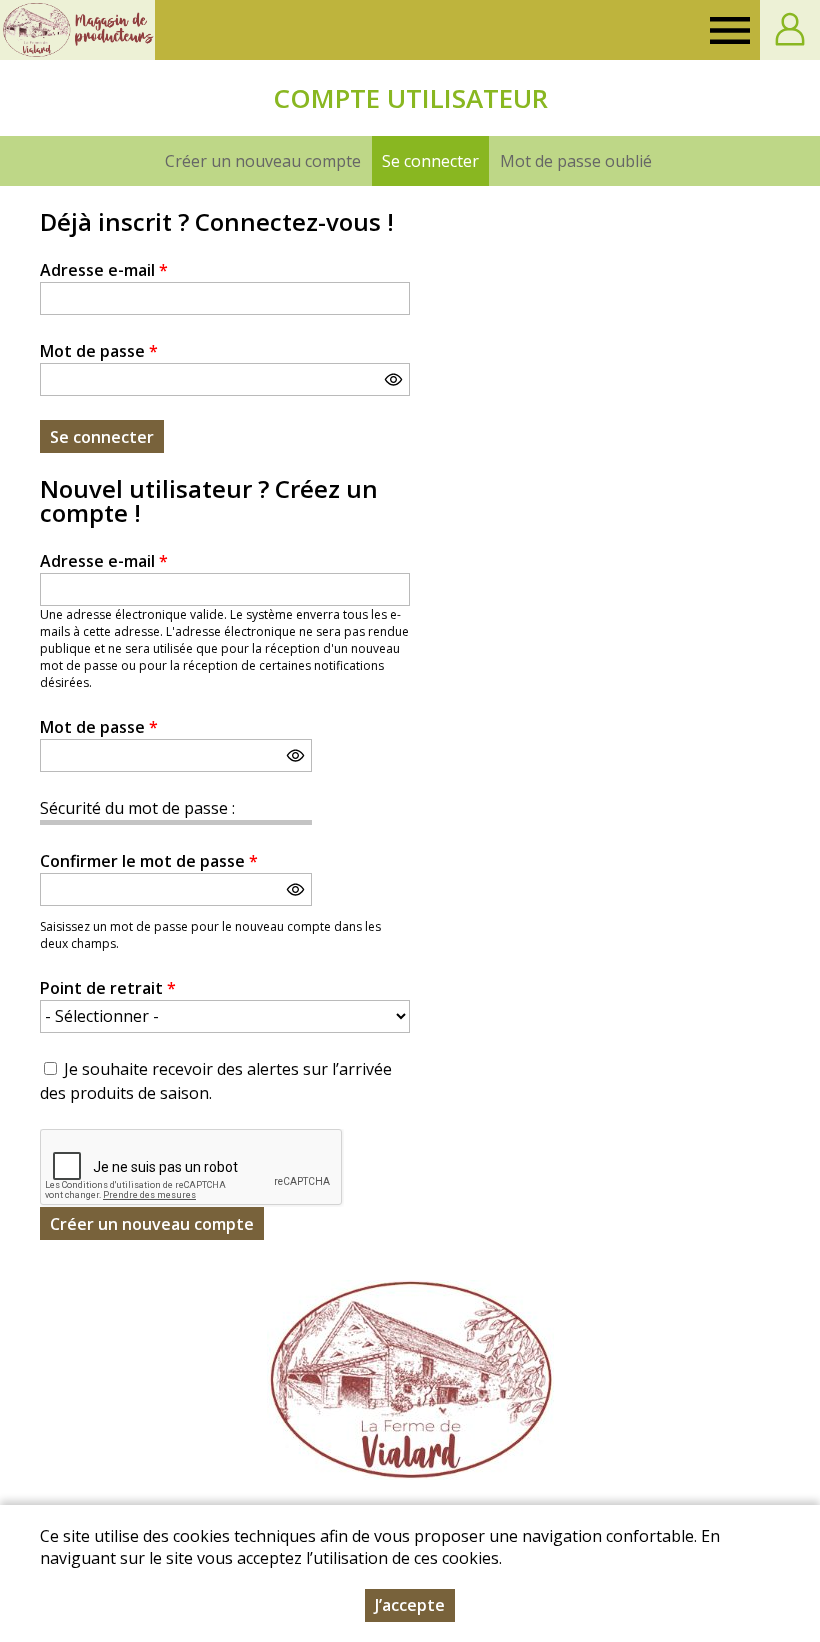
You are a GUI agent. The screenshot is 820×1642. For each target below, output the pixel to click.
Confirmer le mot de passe (149, 861)
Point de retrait (108, 988)
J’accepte (410, 1605)
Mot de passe (99, 351)
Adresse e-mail (104, 270)
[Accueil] (77, 30)
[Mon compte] (790, 30)
